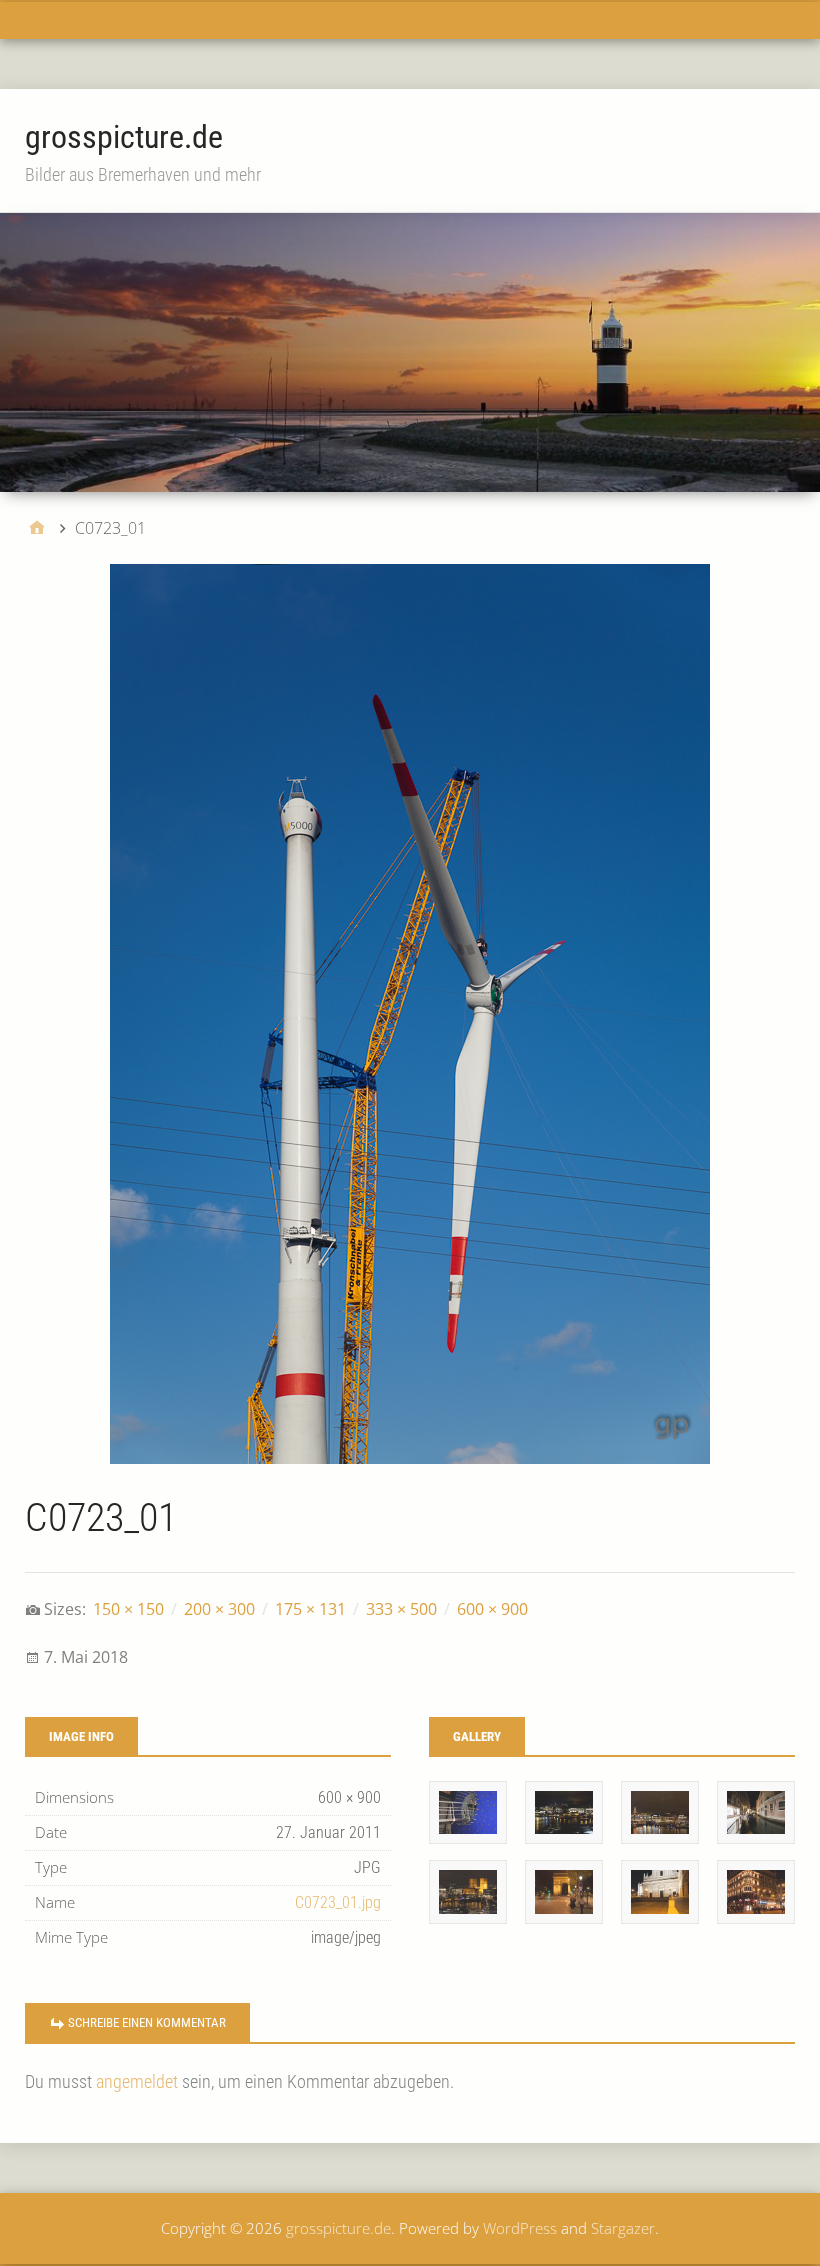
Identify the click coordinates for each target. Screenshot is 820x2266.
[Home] (37, 528)
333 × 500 (401, 1609)
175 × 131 (310, 1609)
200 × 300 (219, 1609)
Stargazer (623, 2228)
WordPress (520, 2228)
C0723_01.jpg (338, 1902)
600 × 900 (492, 1609)
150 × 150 (128, 1609)
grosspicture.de (124, 137)
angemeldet (137, 2081)
